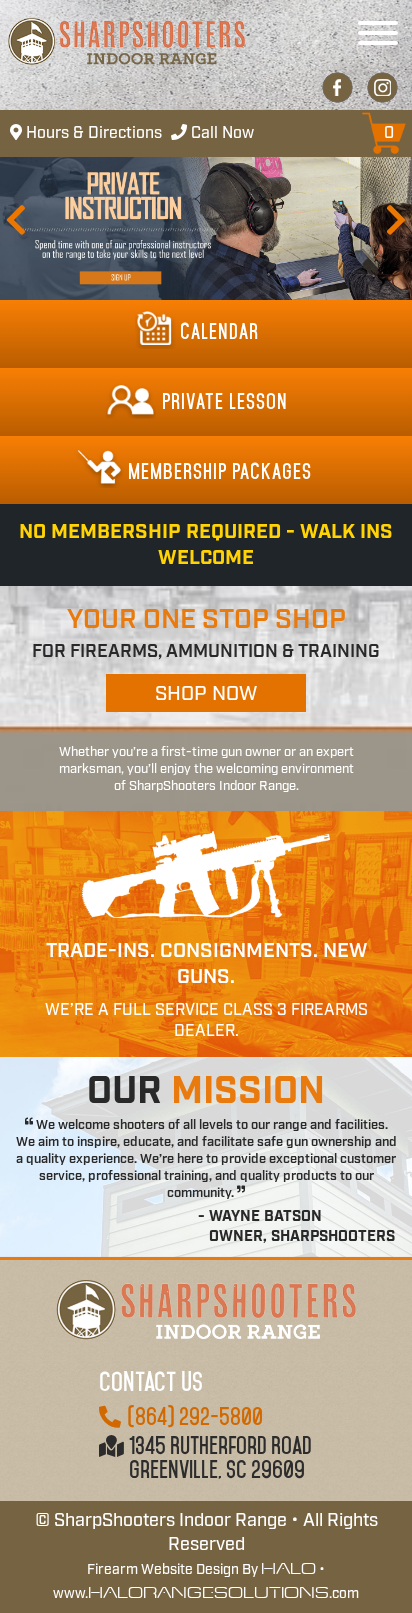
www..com (206, 1594)
